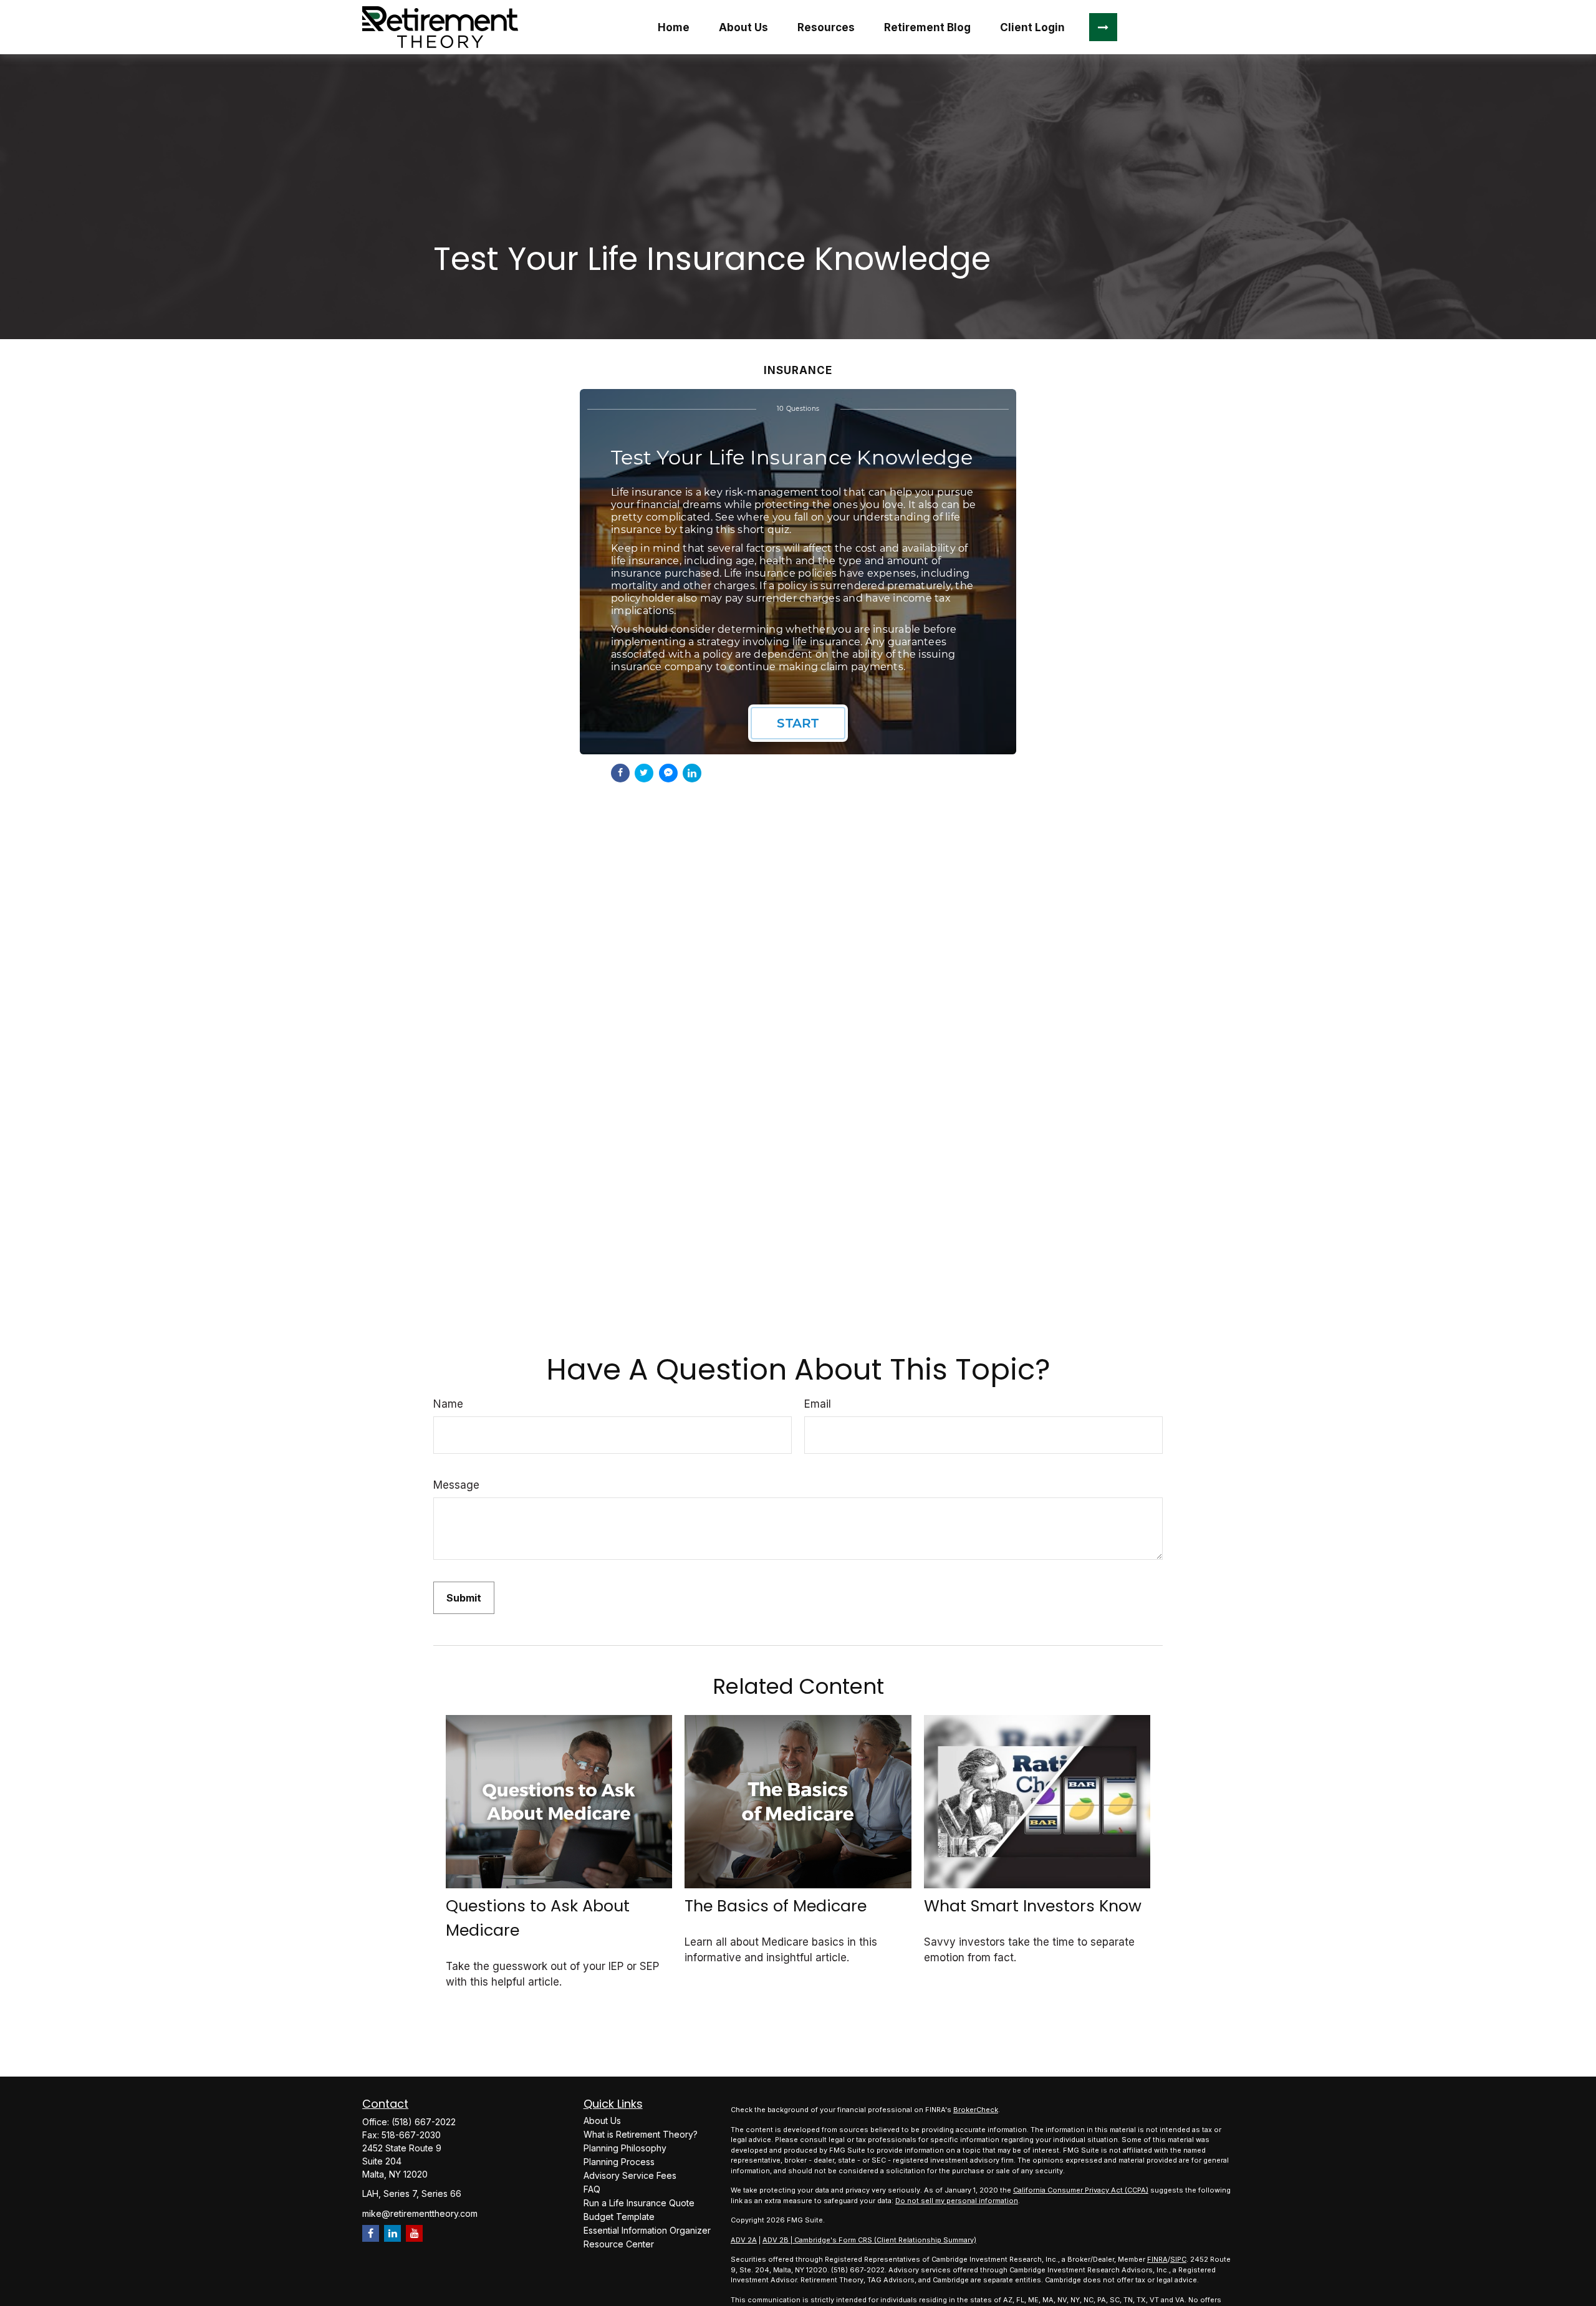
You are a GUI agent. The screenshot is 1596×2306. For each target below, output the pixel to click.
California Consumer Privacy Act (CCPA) (1081, 2190)
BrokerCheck (976, 2110)
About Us (602, 2121)
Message (456, 1485)
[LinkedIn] (392, 2233)
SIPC (1178, 2259)
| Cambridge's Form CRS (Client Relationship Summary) (883, 2240)
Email (818, 1404)
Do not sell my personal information (957, 2201)
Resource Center (619, 2244)
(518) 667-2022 (424, 2122)
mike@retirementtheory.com (420, 2213)
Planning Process (619, 2162)
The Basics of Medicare (776, 1906)
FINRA (1157, 2259)
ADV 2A (744, 2240)
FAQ (592, 2189)
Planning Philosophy (625, 2148)
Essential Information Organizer (647, 2230)
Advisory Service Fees (630, 2175)
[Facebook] (371, 2233)
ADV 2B (776, 2240)
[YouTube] (414, 2233)
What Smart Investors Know (1033, 1906)
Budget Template (619, 2217)
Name (448, 1404)
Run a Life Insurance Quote (639, 2203)
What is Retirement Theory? (641, 2134)
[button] (673, 27)
